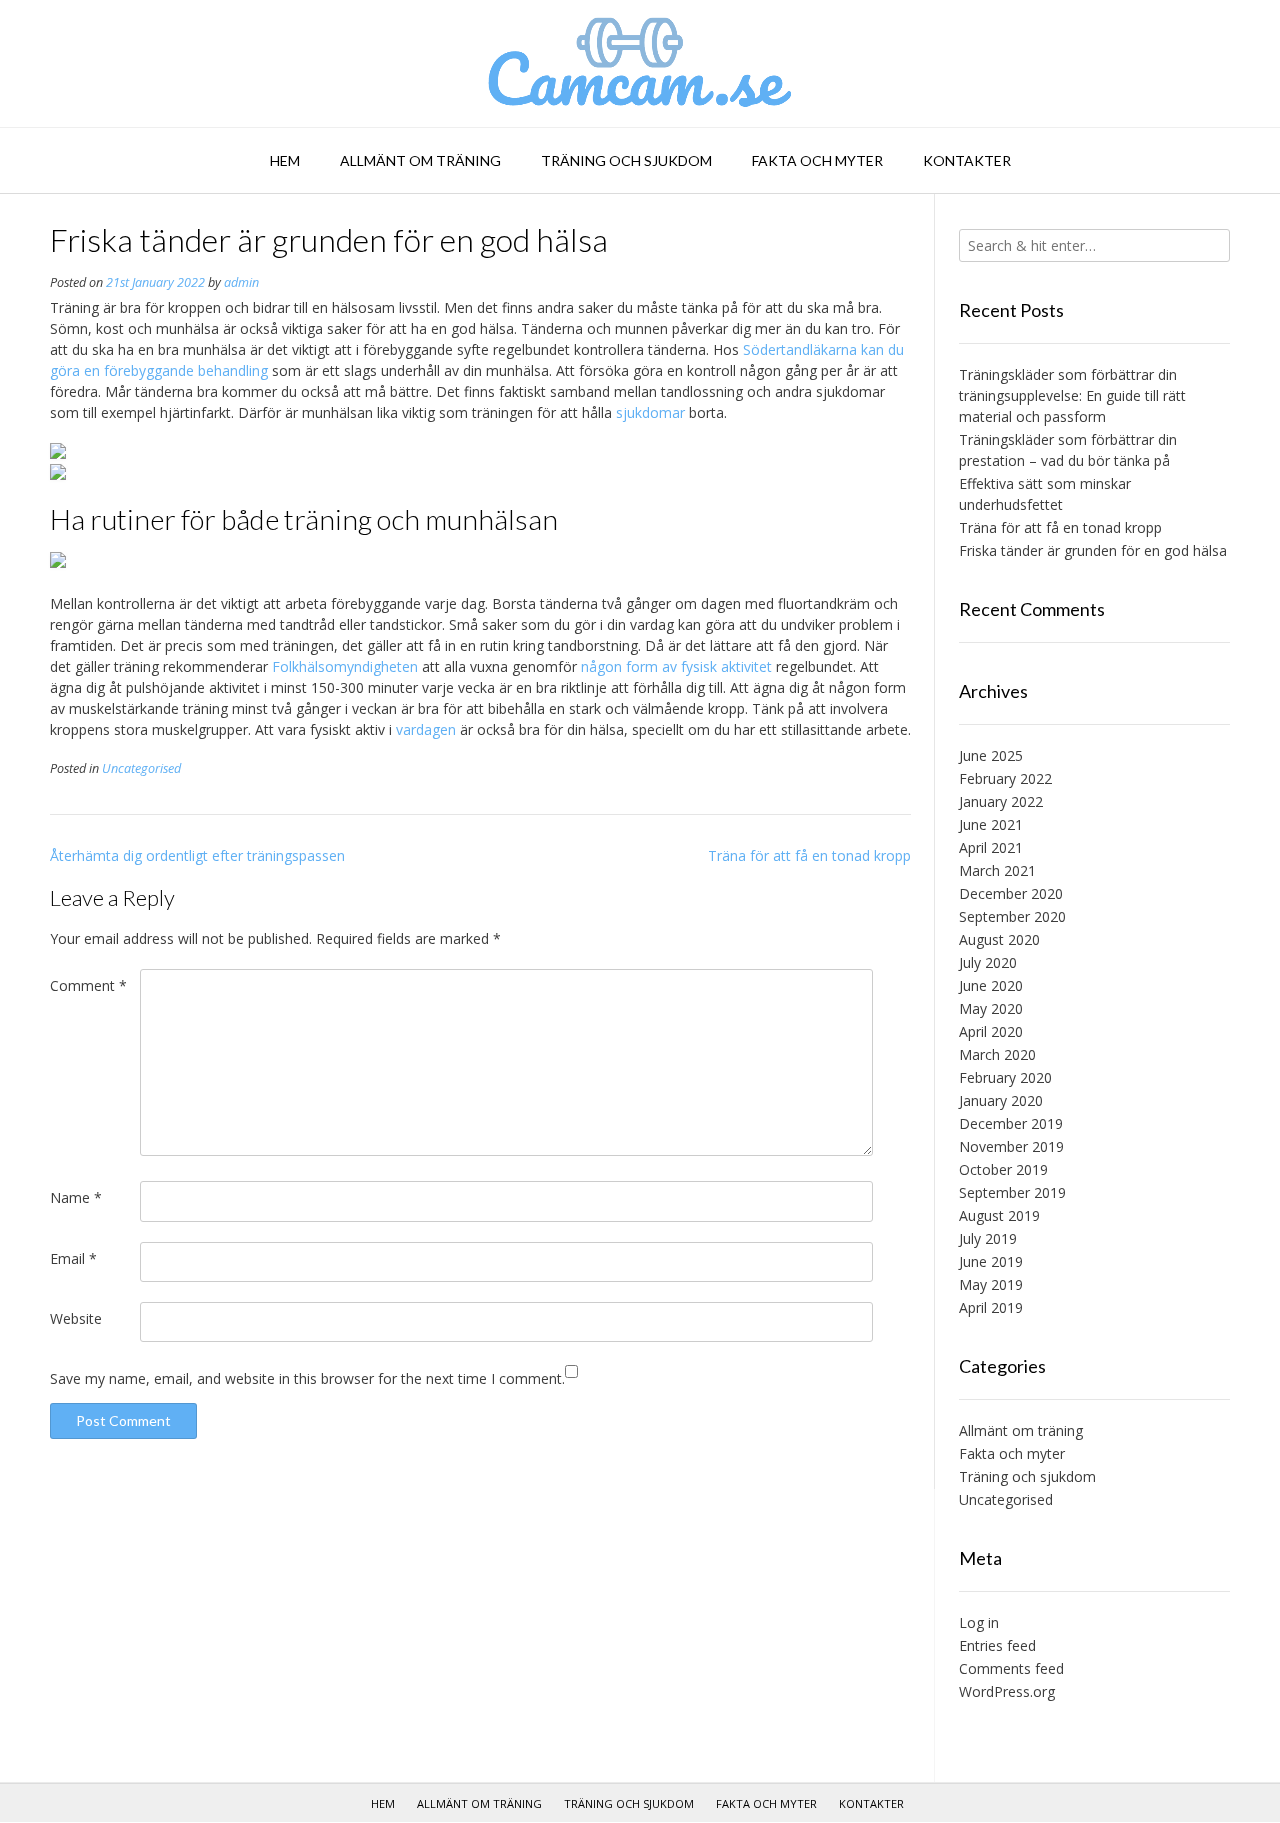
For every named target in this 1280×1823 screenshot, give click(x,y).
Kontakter (967, 160)
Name (76, 1197)
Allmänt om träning (420, 160)
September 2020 (1012, 916)
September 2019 (1012, 1192)
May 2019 (991, 1284)
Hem (285, 160)
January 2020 (1001, 1100)
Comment (88, 985)
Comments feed (1011, 1668)
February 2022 (1005, 778)
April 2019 (991, 1307)
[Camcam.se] (640, 63)
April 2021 (991, 847)
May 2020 (991, 1008)
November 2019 (1011, 1146)
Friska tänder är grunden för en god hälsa (1093, 550)
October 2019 (1003, 1169)
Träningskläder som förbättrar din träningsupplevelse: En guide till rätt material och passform (1072, 395)
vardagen (426, 729)
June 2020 (991, 985)
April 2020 (991, 1031)
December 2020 (1011, 893)
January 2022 (1001, 801)
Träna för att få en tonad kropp (809, 855)
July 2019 (988, 1238)
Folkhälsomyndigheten (345, 666)
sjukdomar (650, 412)
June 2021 (991, 824)
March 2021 (997, 870)
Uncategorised (141, 768)
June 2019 (991, 1261)
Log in (979, 1622)
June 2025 (991, 755)
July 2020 (988, 962)
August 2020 (999, 939)
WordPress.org (1007, 1691)
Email (73, 1258)
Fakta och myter (817, 160)
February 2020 (1005, 1077)
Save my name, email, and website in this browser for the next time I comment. (307, 1378)
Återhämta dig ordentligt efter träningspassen (197, 855)
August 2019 (999, 1215)
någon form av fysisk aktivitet (676, 666)
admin (241, 282)
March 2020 (997, 1054)
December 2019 (1011, 1123)
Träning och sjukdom (626, 160)
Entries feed (997, 1645)
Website (76, 1318)
